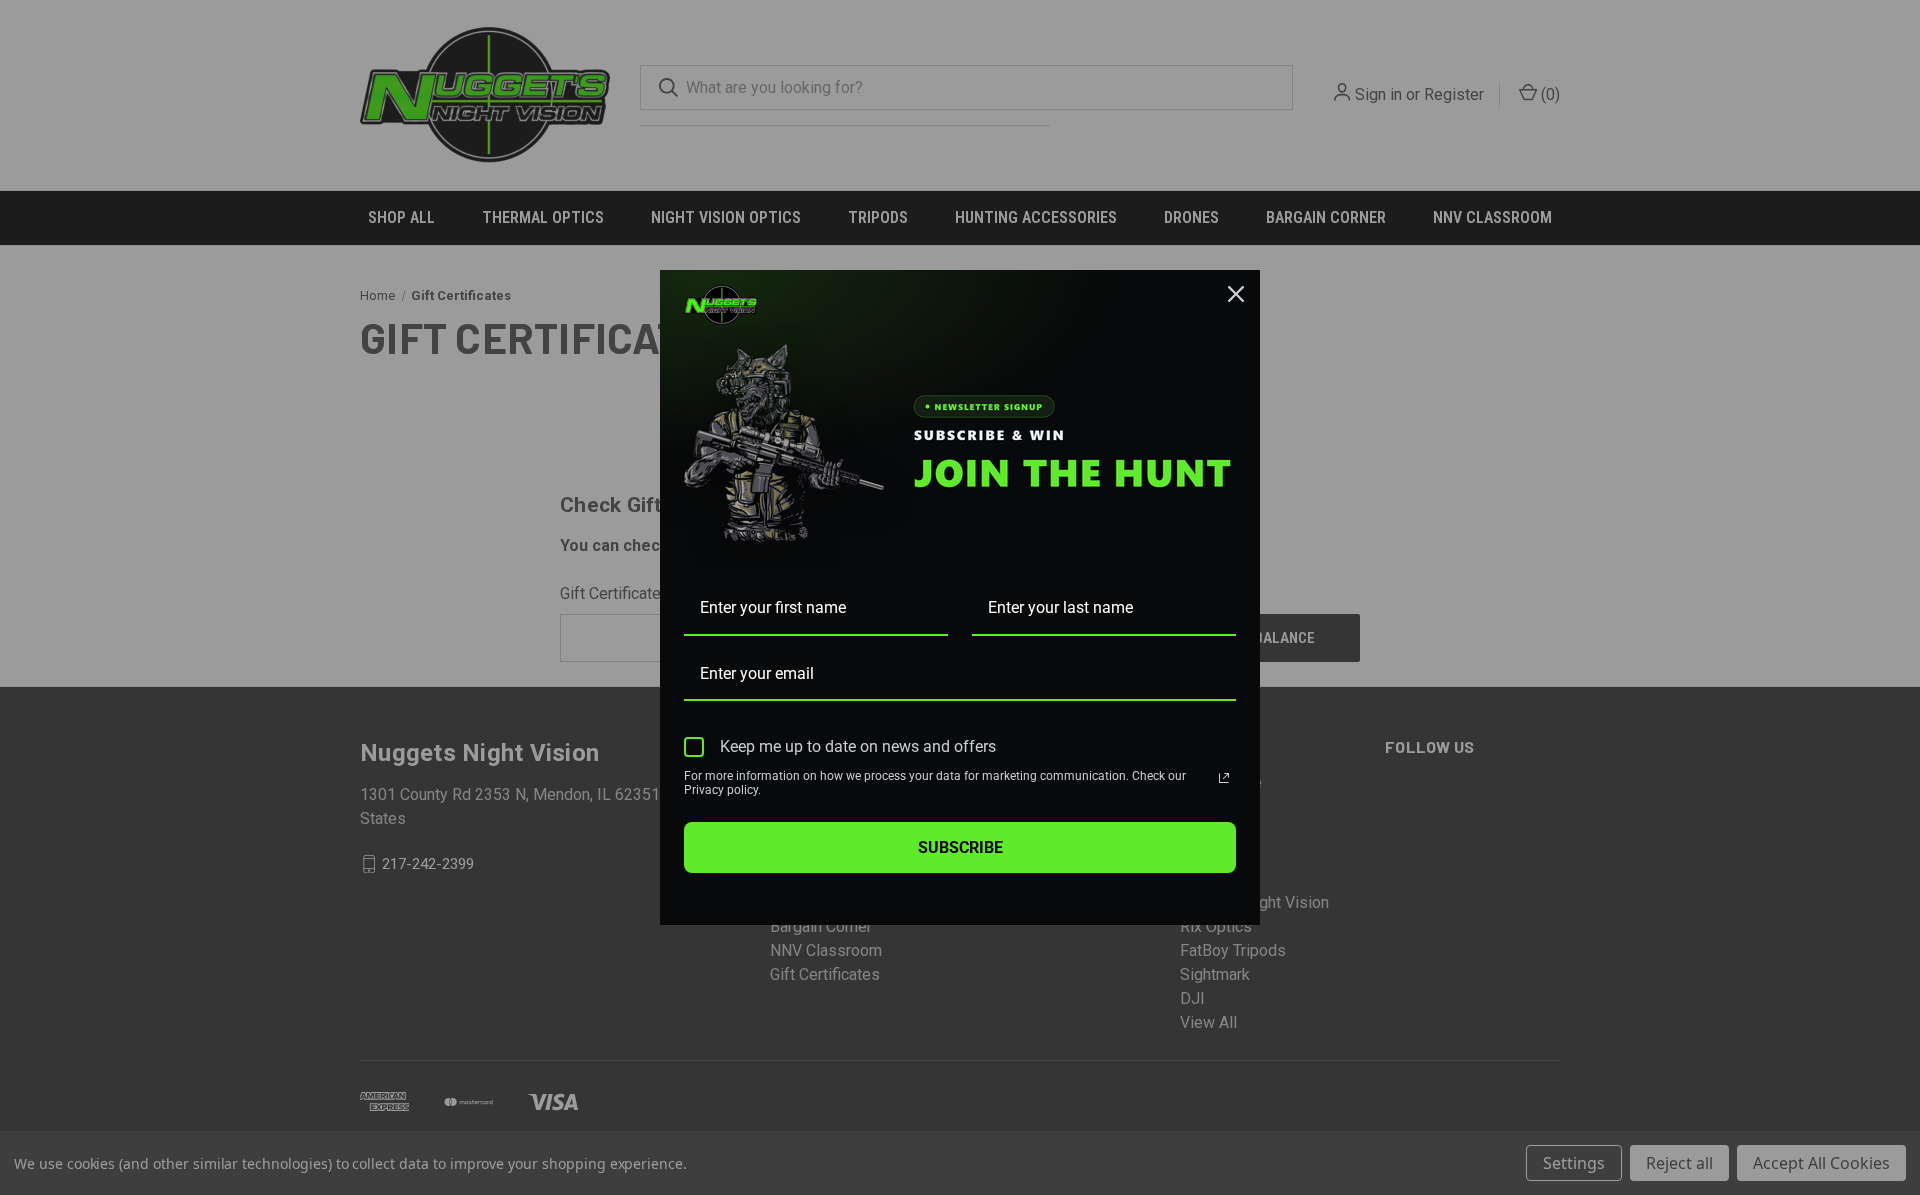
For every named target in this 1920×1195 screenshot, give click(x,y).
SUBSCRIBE (960, 847)
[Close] (1236, 294)
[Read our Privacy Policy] (1224, 778)
